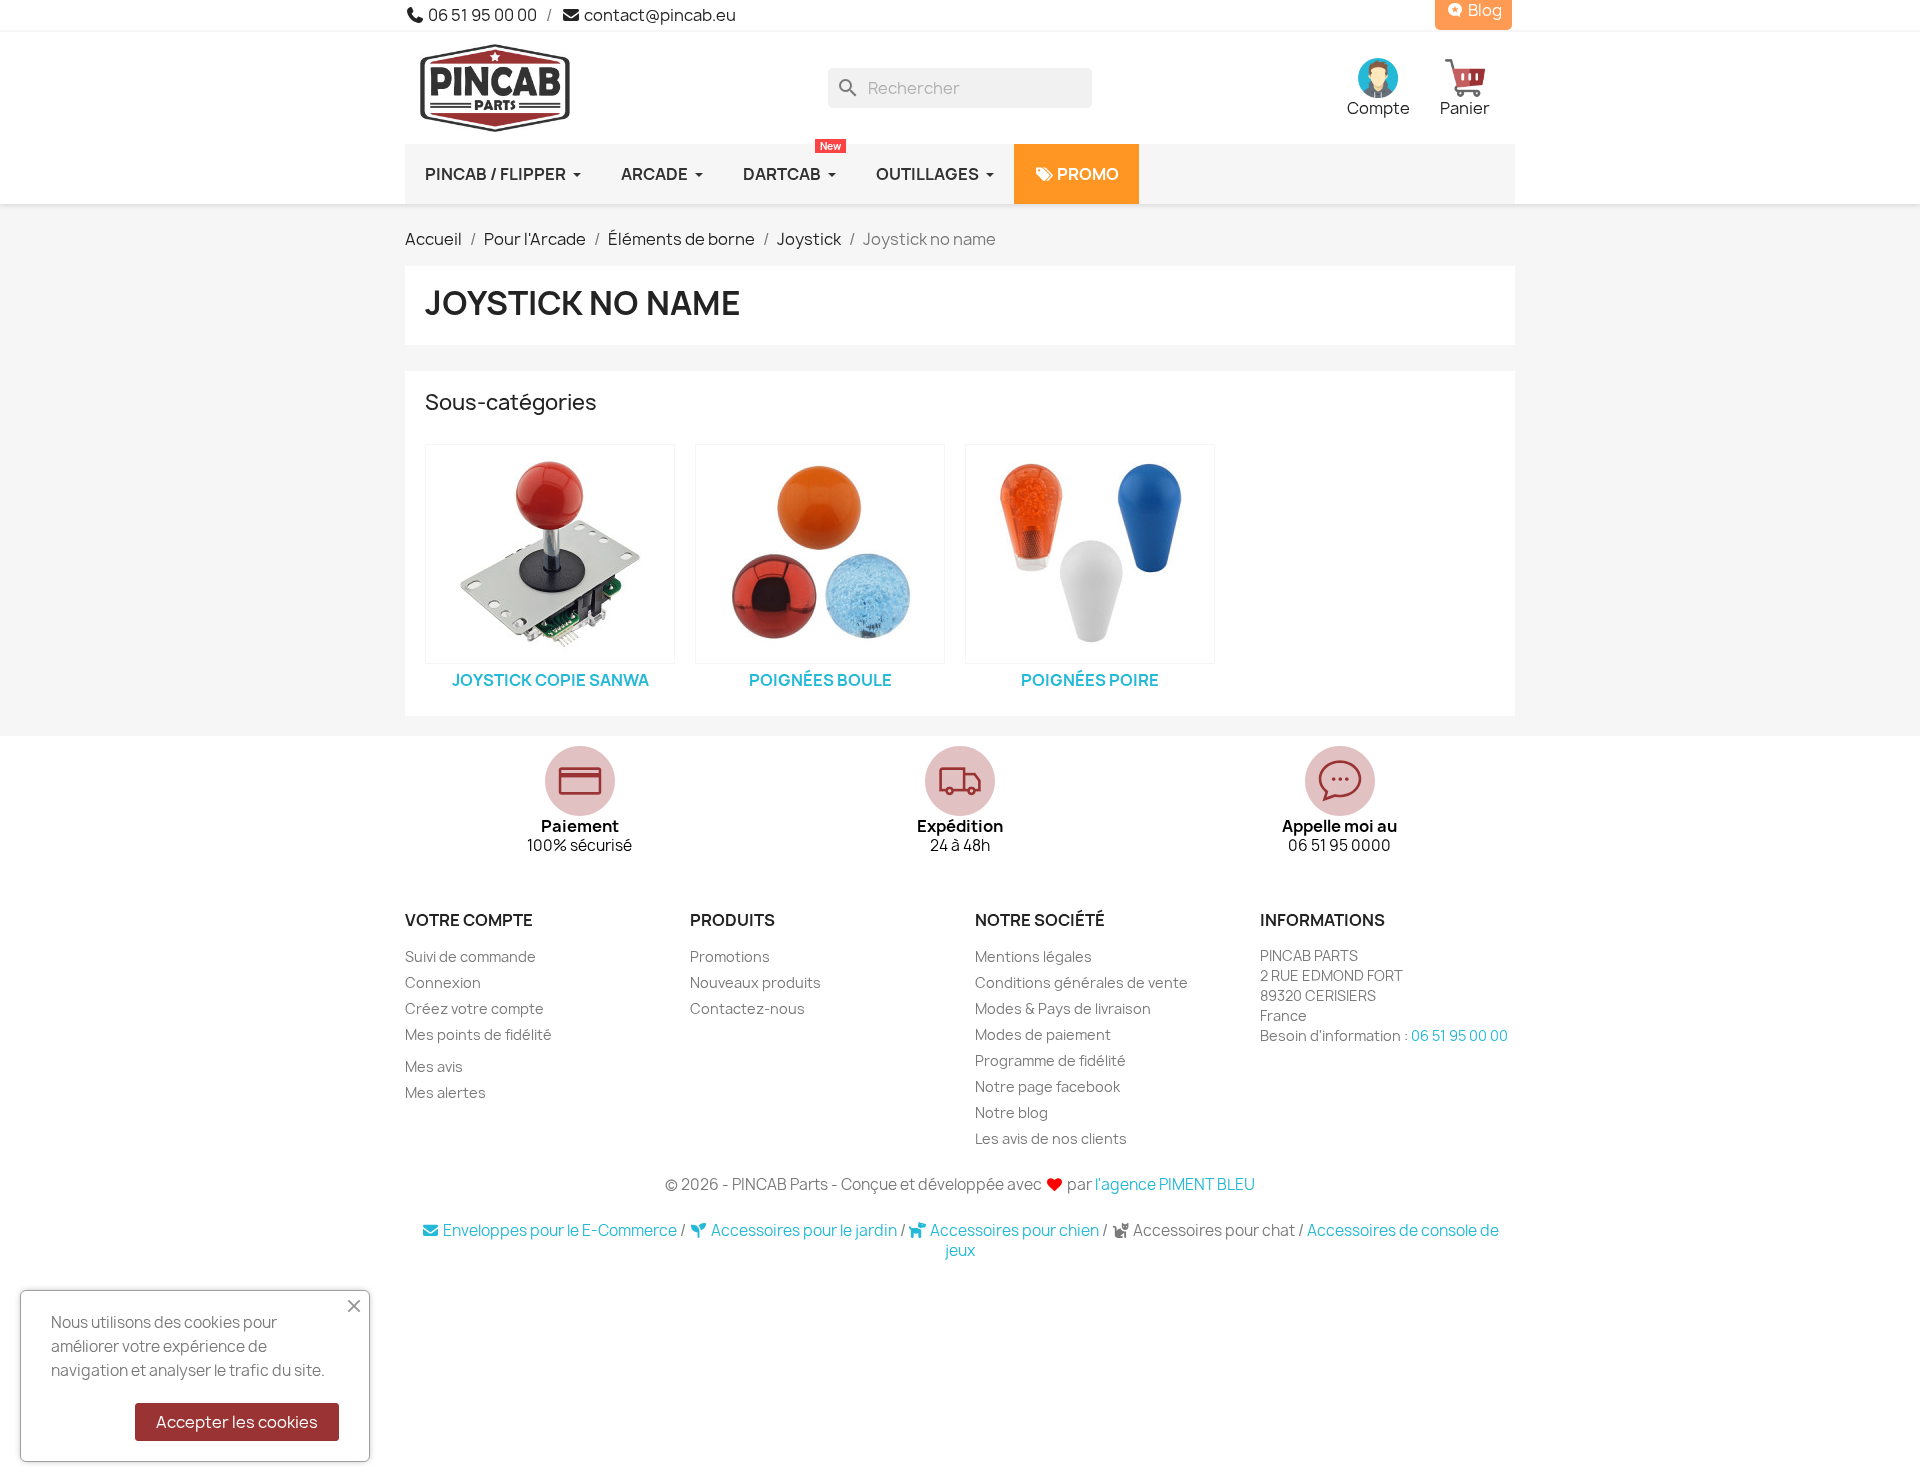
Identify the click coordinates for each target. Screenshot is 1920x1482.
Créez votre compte (474, 1008)
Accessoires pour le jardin (804, 1230)
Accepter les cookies (237, 1422)
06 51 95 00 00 (481, 15)
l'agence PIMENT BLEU (1175, 1184)
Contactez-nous (747, 1008)
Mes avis (434, 1066)
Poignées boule (820, 680)
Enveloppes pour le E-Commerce (560, 1230)
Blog (1483, 10)
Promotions (730, 956)
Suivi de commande (470, 956)
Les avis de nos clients (1051, 1138)
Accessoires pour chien (1014, 1230)
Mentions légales (1033, 956)
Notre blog (1011, 1112)
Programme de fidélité (1050, 1060)
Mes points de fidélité (478, 1034)
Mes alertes (445, 1092)
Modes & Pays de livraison (1063, 1008)
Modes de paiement (1043, 1034)
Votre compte (469, 920)
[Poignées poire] (1090, 554)
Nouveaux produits (755, 982)
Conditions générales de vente (1081, 982)
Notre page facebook (1047, 1086)
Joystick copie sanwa (550, 680)
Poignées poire (1090, 680)
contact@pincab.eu (658, 15)
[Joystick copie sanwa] (550, 554)
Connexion (443, 982)
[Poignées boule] (820, 554)
